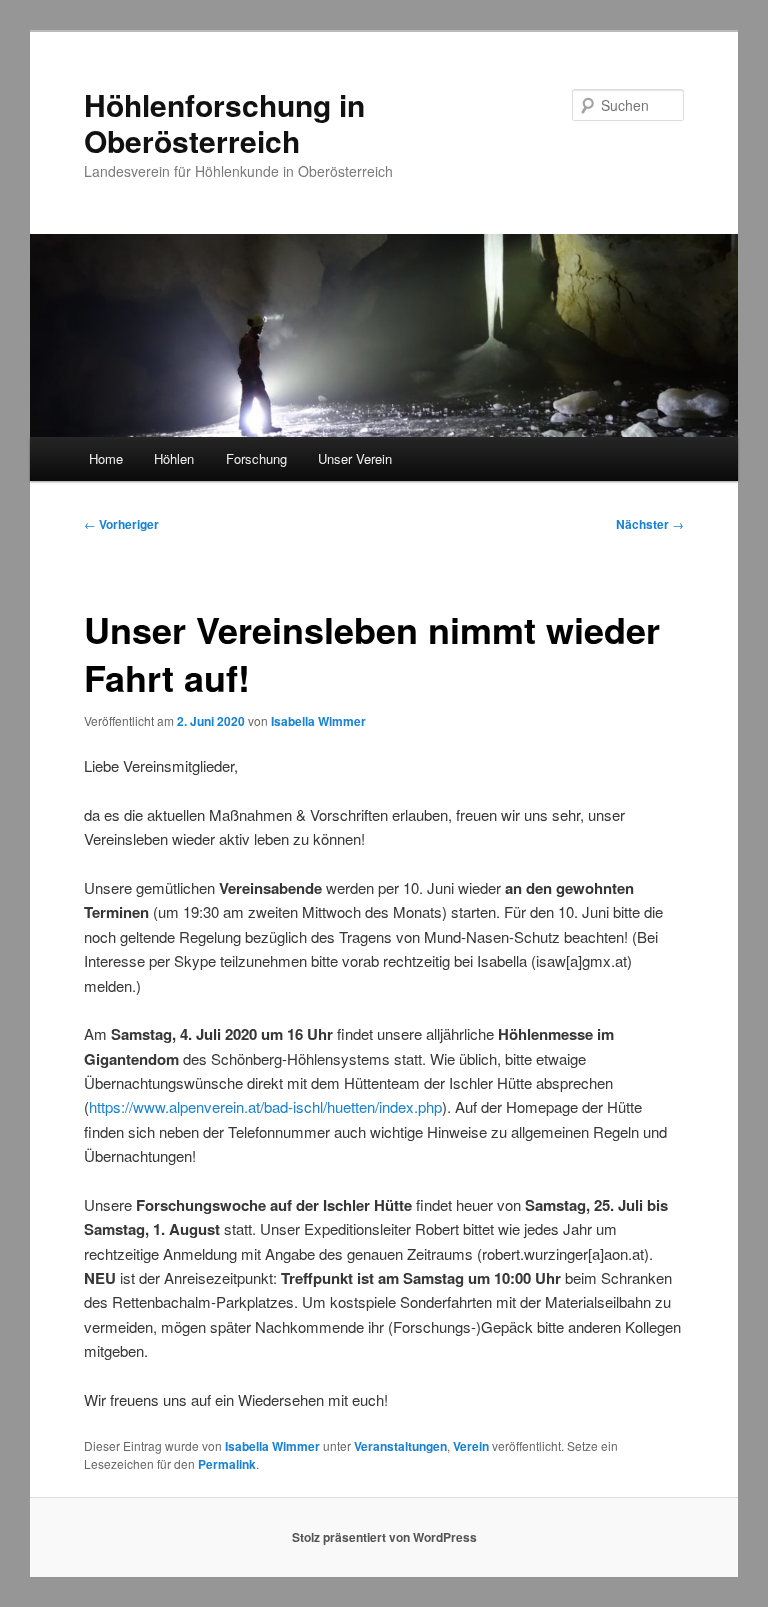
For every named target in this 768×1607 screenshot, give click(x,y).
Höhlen (174, 458)
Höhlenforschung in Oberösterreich (224, 122)
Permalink (227, 1464)
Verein (471, 1446)
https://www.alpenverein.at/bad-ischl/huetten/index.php (265, 1106)
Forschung (256, 458)
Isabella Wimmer (318, 721)
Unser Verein (355, 458)
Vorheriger (121, 524)
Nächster (650, 524)
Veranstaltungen (400, 1446)
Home (106, 458)
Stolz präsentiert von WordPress (384, 1537)
